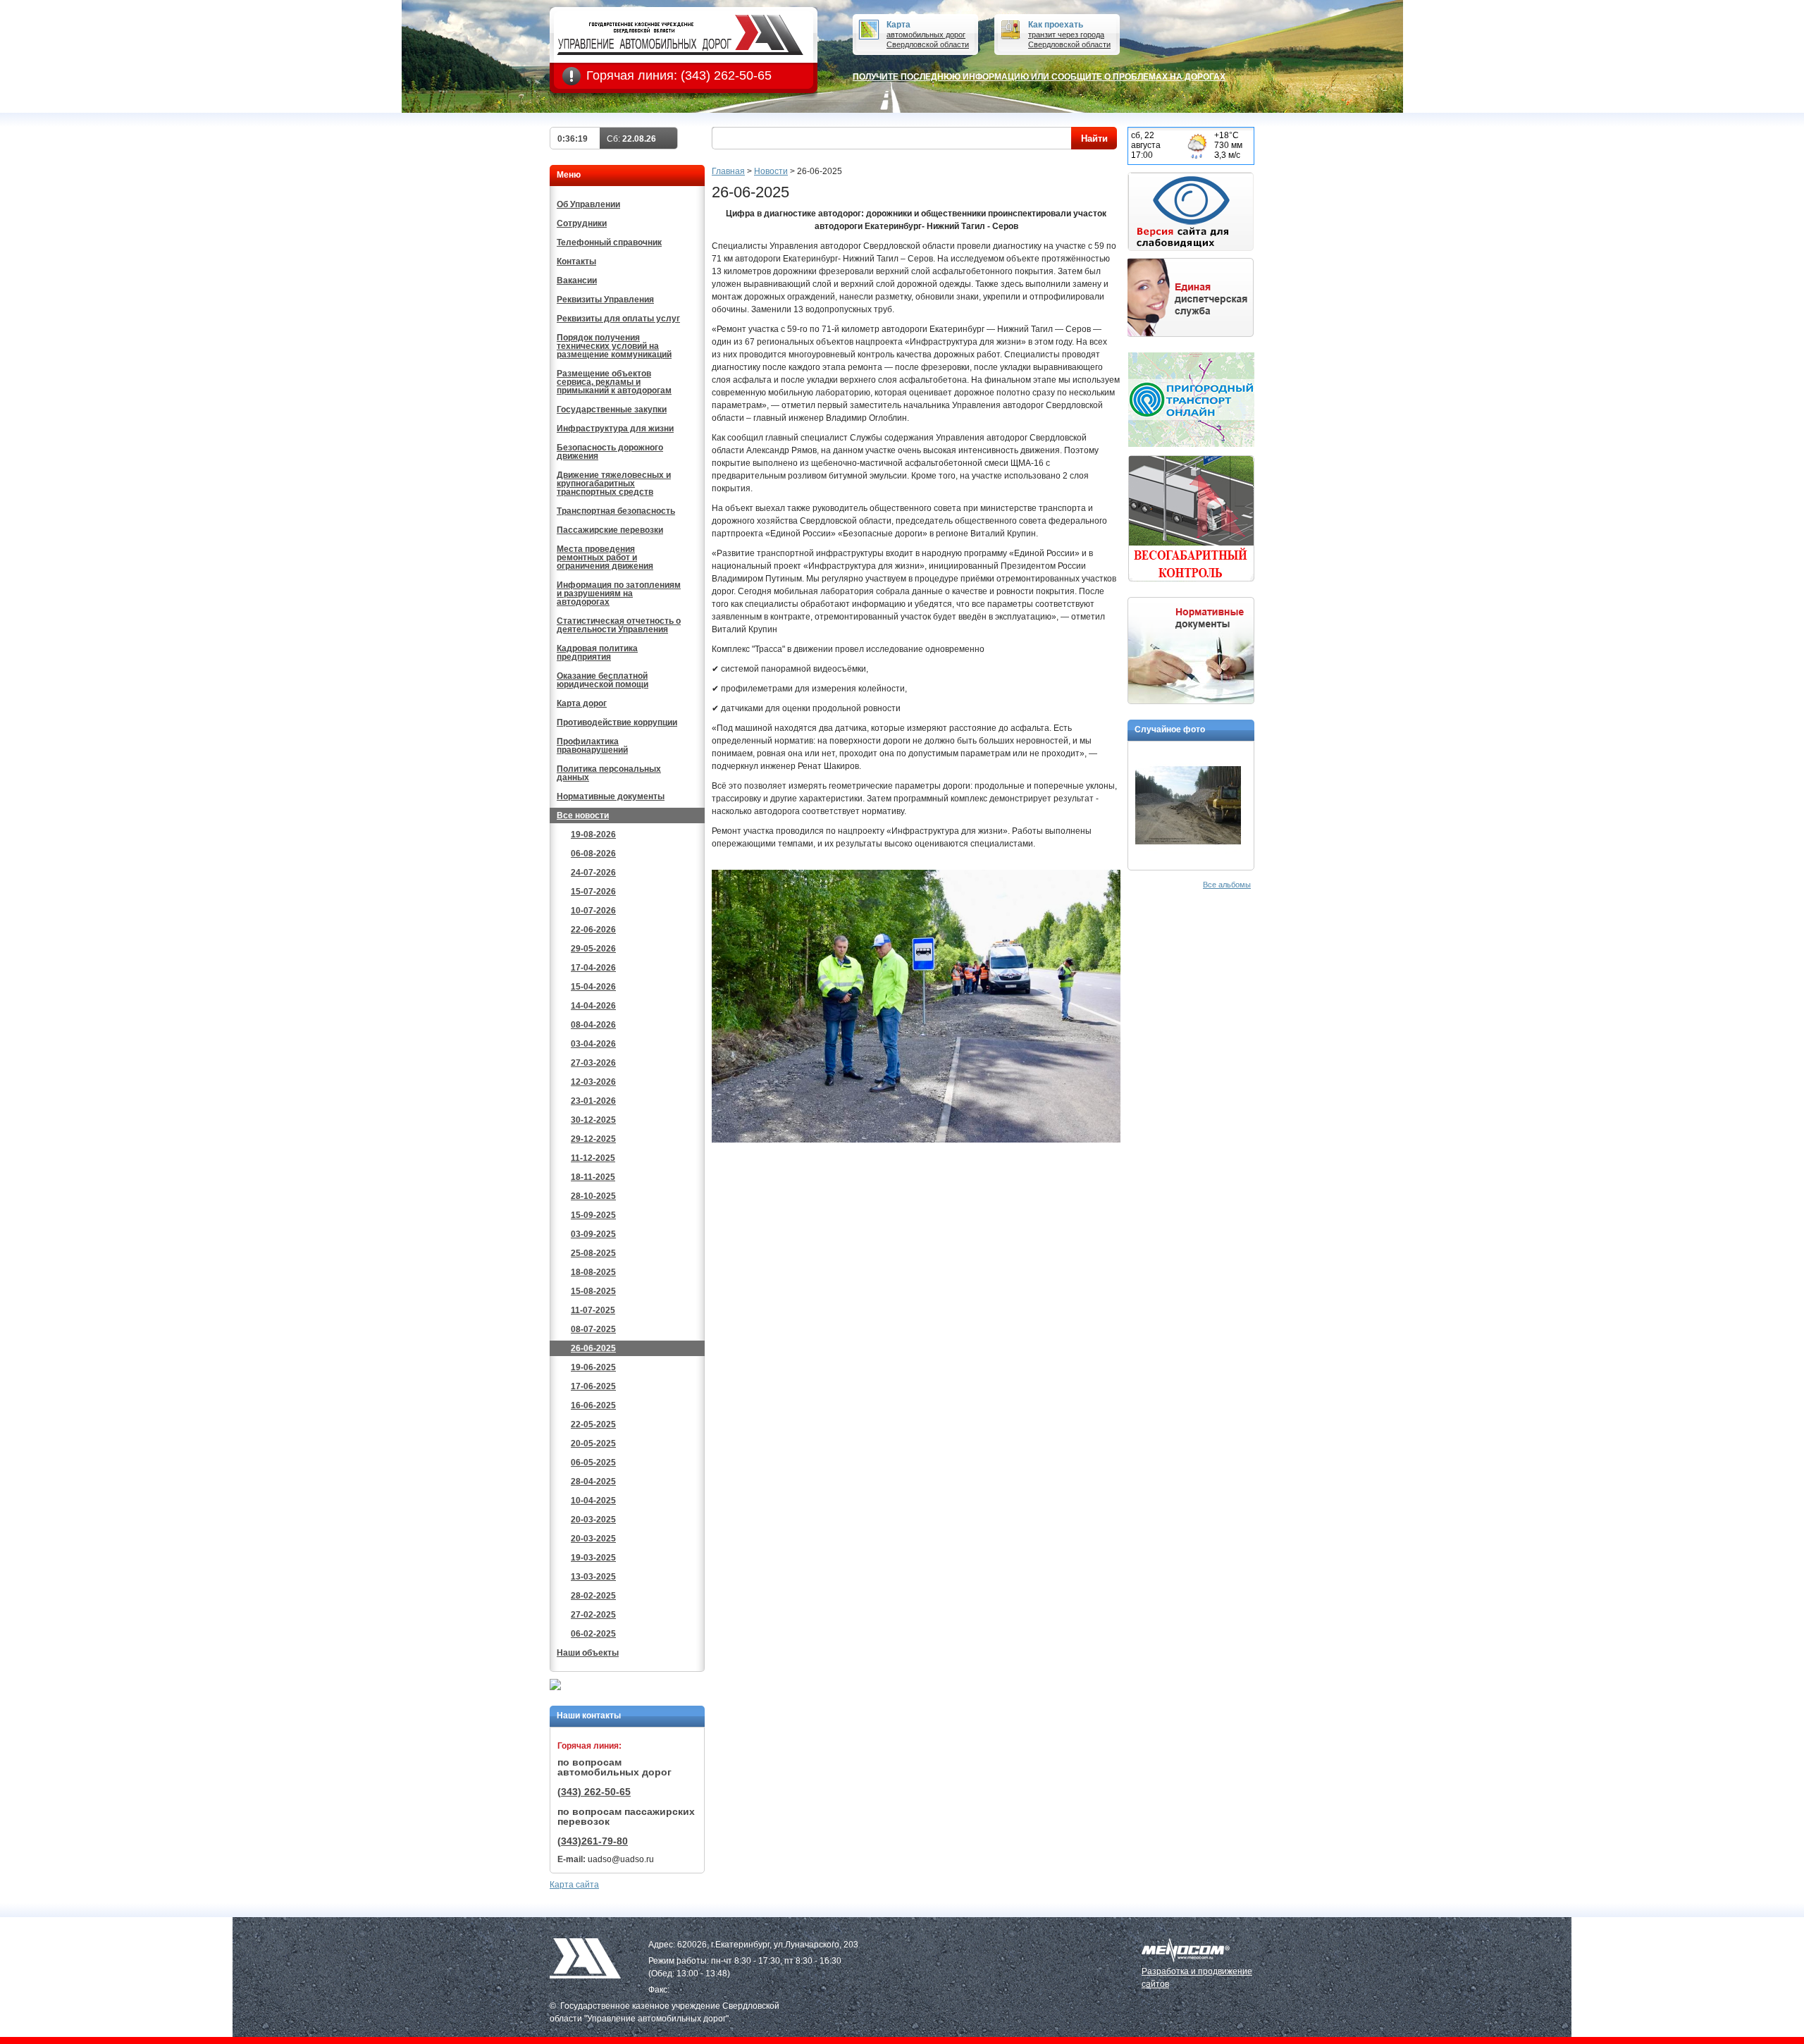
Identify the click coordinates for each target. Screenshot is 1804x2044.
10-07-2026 (593, 911)
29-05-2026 (593, 949)
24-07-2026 (593, 873)
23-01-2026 (593, 1101)
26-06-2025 (593, 1348)
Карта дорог (582, 703)
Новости (771, 171)
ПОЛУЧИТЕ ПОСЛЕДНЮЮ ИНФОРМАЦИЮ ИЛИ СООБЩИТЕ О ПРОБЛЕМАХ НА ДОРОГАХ (1039, 77)
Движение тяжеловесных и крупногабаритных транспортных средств (614, 484)
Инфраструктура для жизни (615, 429)
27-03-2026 (593, 1063)
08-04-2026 (593, 1025)
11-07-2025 (593, 1310)
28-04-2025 (593, 1482)
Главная (728, 171)
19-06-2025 (593, 1367)
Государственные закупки (612, 410)
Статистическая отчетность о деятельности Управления (619, 625)
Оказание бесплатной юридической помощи (603, 680)
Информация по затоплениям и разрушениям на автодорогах (619, 593)
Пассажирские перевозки (610, 530)
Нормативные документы (611, 796)
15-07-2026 (593, 892)
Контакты (576, 261)
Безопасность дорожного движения (610, 452)
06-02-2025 (593, 1634)
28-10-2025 (593, 1196)
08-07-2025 (593, 1329)
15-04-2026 (593, 987)
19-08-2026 (593, 835)
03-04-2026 (593, 1044)
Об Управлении (588, 204)
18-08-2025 (593, 1272)
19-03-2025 (593, 1558)
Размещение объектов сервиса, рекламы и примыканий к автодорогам (614, 382)
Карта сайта (574, 1885)
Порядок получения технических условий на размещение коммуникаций (614, 346)
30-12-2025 (593, 1120)
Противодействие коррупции (617, 722)
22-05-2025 (593, 1424)
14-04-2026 (593, 1006)
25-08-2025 (593, 1253)
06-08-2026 (593, 854)
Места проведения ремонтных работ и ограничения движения (605, 558)
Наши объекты (588, 1653)
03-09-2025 (593, 1234)
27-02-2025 (593, 1615)
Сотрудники (582, 223)
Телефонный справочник (609, 242)
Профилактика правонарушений (592, 746)
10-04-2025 (593, 1501)
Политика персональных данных (609, 773)
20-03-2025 (593, 1520)
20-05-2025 (593, 1443)
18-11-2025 (593, 1177)
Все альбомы (1227, 885)
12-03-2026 (593, 1082)
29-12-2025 (593, 1139)
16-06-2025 (593, 1405)
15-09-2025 (593, 1215)
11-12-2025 (593, 1158)
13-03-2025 (593, 1577)
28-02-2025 (593, 1596)
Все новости (583, 815)
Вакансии (577, 281)
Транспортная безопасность (616, 511)
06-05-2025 (593, 1463)
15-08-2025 (593, 1291)
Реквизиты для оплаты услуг (618, 319)
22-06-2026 (593, 930)
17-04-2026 (593, 968)
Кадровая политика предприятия (597, 653)
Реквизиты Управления (605, 300)
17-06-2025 (593, 1386)
